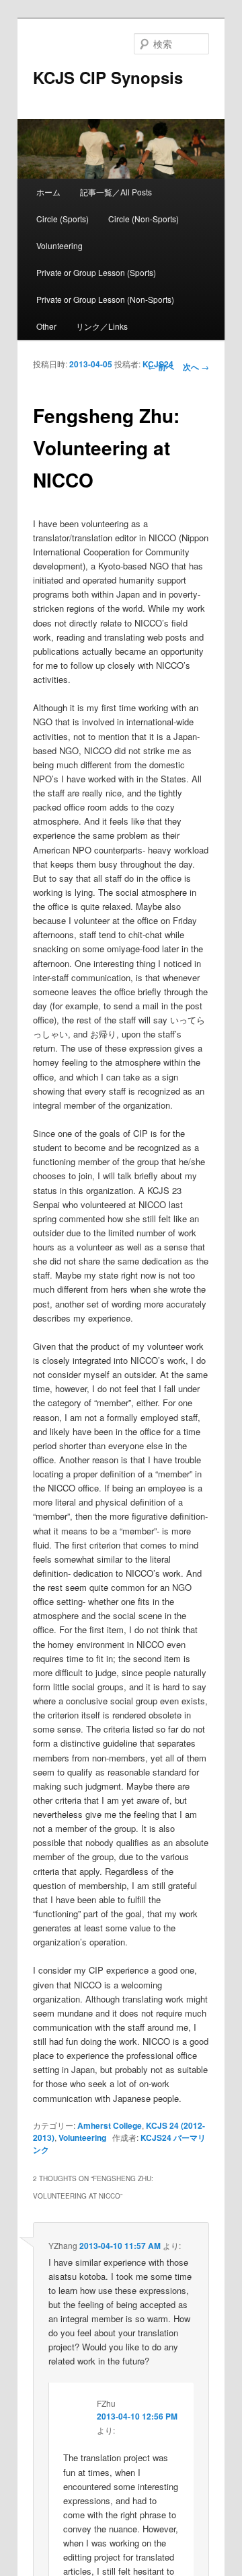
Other (46, 326)
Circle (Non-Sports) (144, 219)
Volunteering (59, 245)
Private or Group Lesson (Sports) (96, 272)
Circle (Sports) (63, 219)
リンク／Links (102, 326)
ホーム (48, 192)
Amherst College (110, 2125)
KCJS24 (158, 364)
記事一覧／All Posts (116, 192)
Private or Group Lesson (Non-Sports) (105, 299)
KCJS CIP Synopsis (108, 77)
